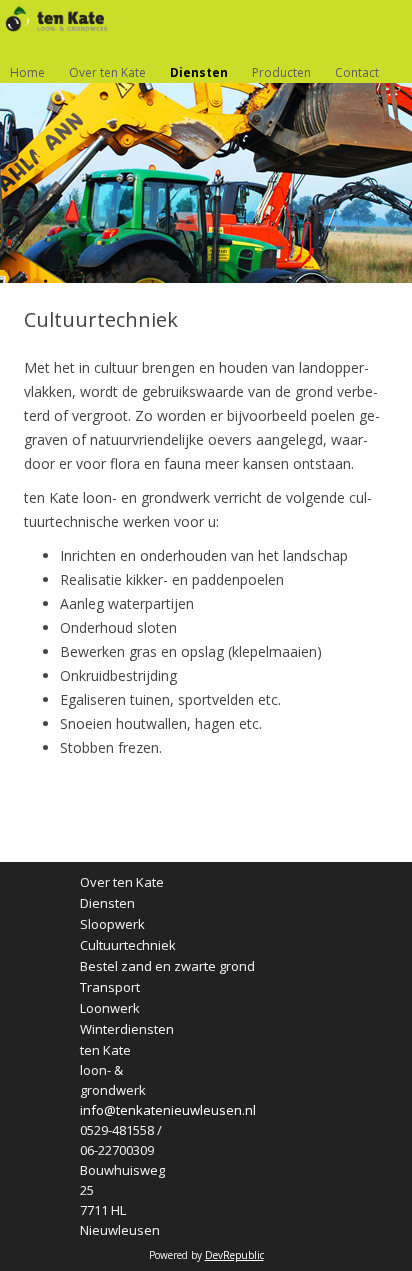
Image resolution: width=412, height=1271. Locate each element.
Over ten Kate (107, 72)
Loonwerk (110, 1008)
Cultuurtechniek (128, 945)
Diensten (199, 72)
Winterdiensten (127, 1029)
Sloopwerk (112, 924)
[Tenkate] (51, 19)
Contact (357, 72)
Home (27, 72)
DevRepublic (234, 1255)
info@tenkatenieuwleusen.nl (168, 1110)
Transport (110, 987)
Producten (281, 72)
